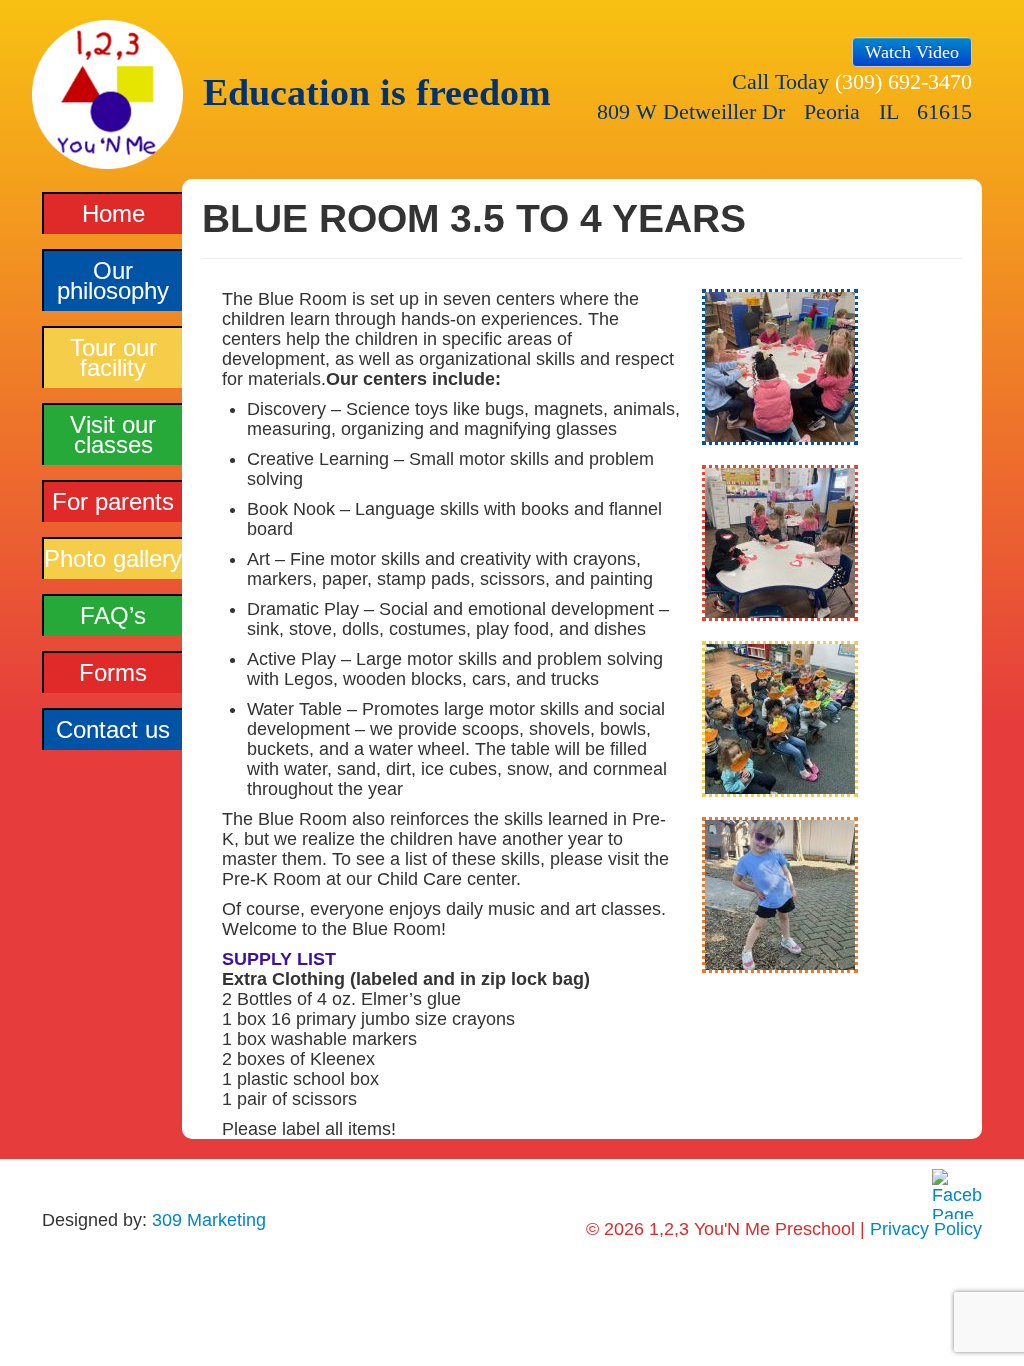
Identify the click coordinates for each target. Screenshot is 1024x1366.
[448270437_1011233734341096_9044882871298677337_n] (780, 904)
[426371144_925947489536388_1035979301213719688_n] (780, 552)
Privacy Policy (926, 1229)
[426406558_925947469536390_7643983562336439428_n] (780, 376)
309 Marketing (209, 1220)
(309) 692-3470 (903, 81)
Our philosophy (113, 280)
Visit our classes (113, 434)
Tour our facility (113, 357)
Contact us (113, 729)
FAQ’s (113, 615)
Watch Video (912, 52)
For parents (113, 501)
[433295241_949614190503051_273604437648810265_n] (780, 728)
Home (113, 213)
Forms (113, 672)
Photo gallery (113, 558)
